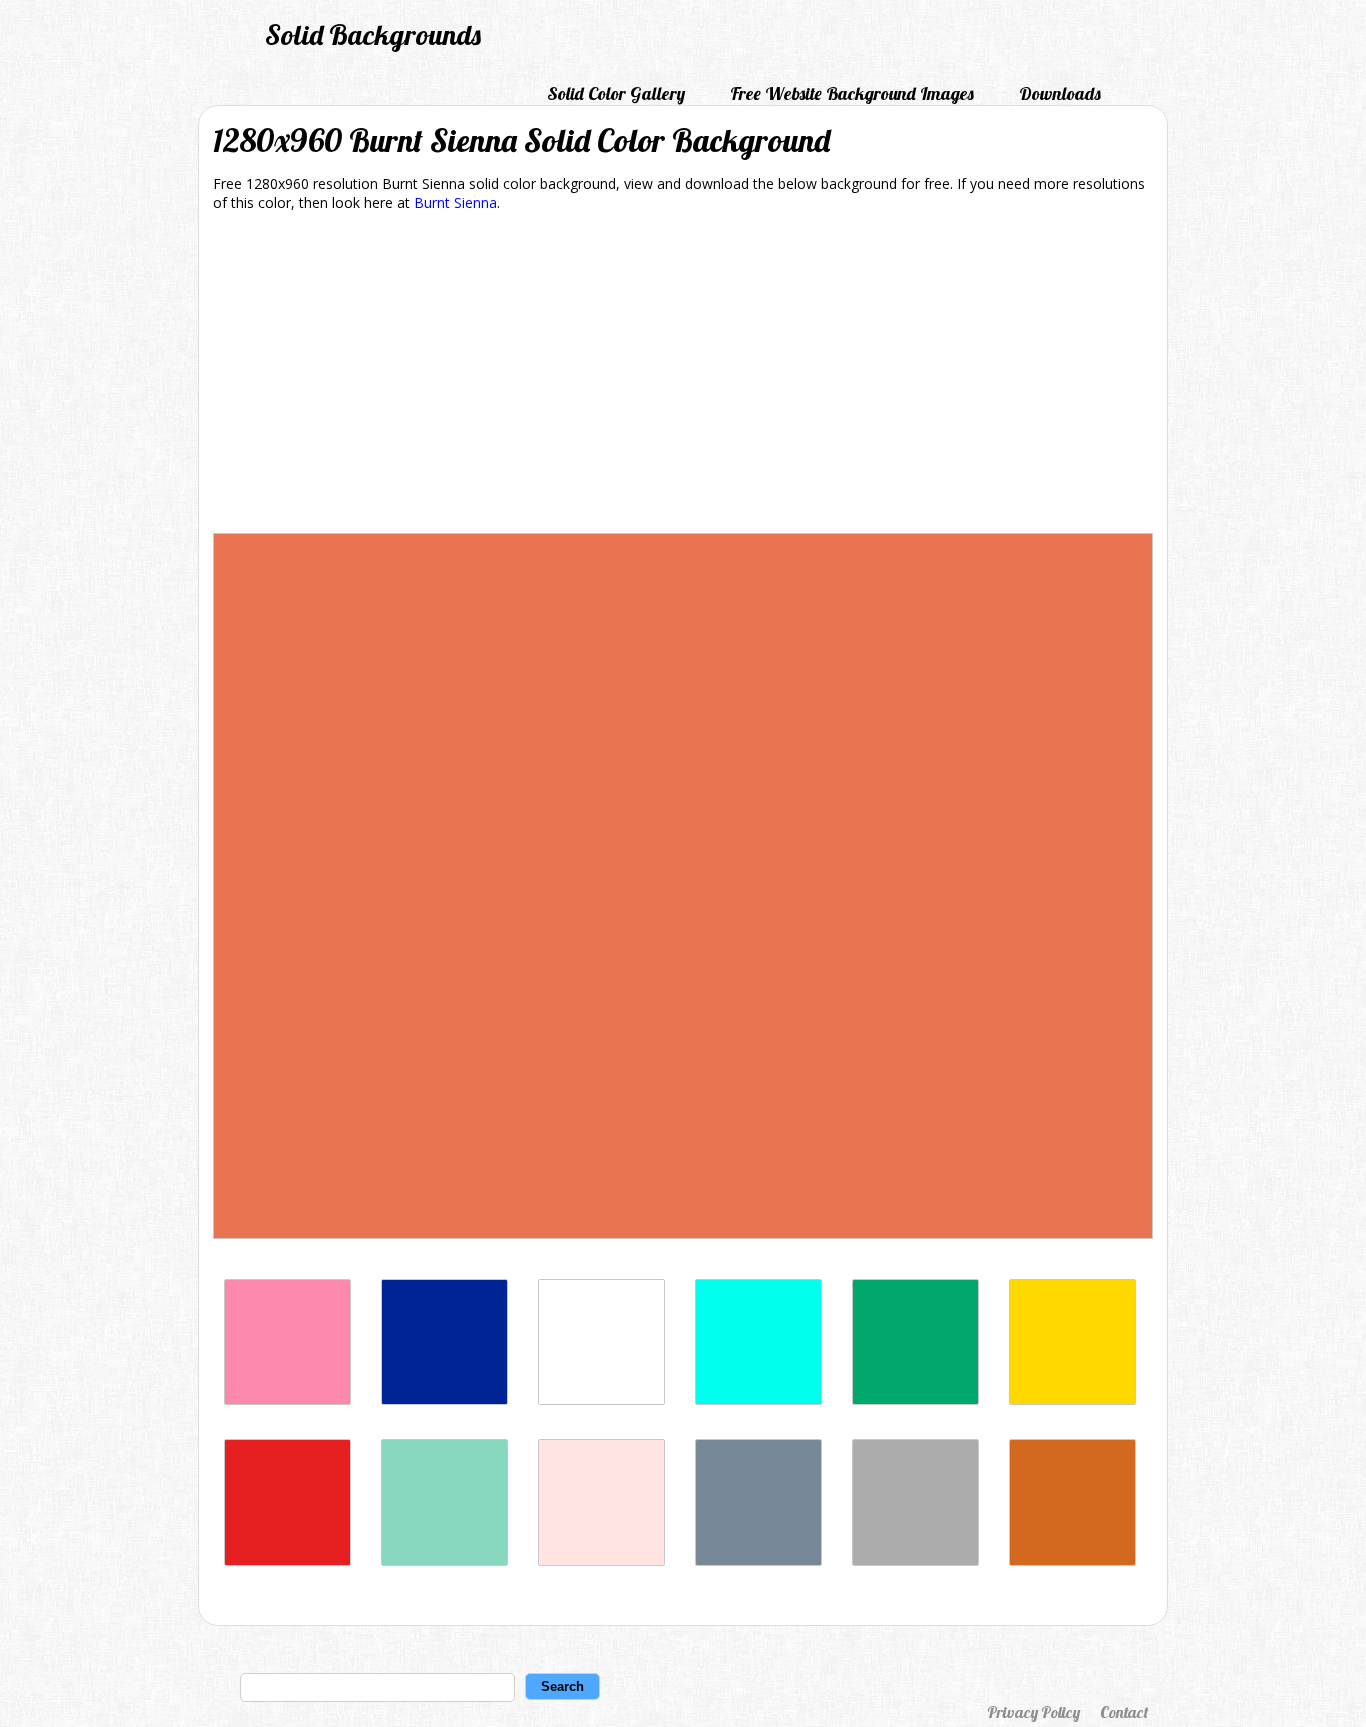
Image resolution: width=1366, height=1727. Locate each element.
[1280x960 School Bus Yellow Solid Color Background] (1072, 1399)
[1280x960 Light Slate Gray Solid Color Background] (758, 1560)
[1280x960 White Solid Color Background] (601, 1399)
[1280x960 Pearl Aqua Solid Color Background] (444, 1560)
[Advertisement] (683, 376)
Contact (1124, 1712)
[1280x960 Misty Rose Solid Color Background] (601, 1560)
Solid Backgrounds (373, 34)
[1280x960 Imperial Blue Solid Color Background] (444, 1399)
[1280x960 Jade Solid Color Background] (915, 1399)
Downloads (1060, 93)
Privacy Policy (1033, 1712)
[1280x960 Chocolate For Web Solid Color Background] (1072, 1560)
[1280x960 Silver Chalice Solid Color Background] (915, 1560)
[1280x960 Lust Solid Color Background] (287, 1560)
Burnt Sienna (455, 202)
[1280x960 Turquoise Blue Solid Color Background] (758, 1399)
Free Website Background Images (852, 93)
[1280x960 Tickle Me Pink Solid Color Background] (287, 1399)
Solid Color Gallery (616, 93)
